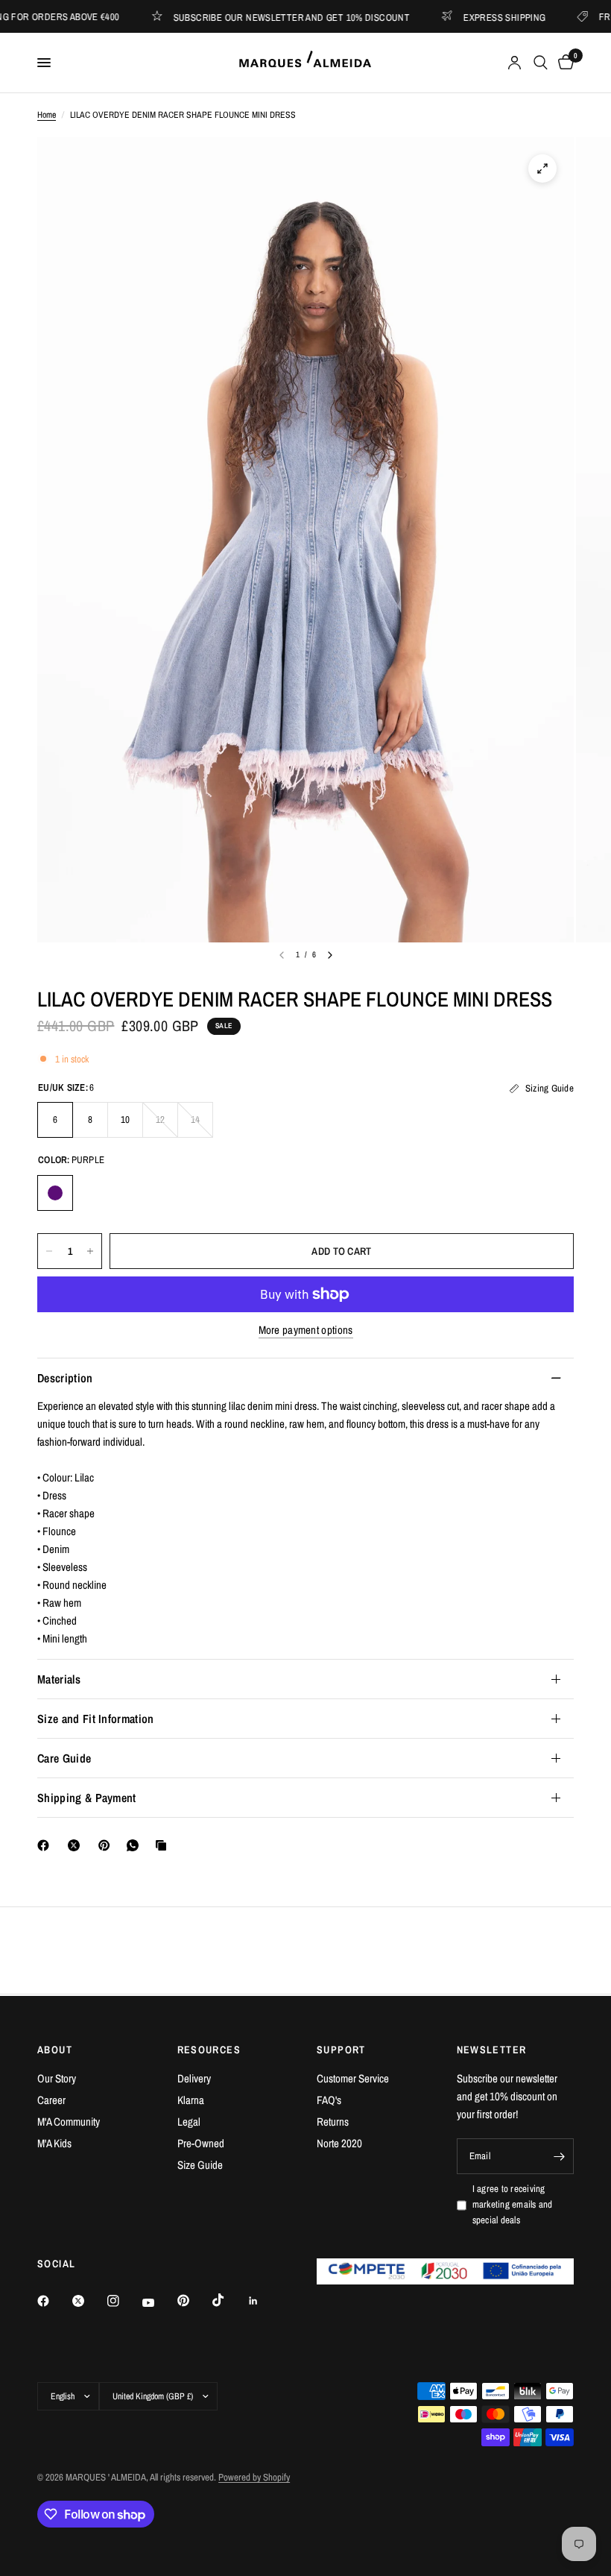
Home (47, 115)
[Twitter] (89, 2301)
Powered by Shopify (254, 2477)
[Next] (330, 955)
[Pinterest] (107, 1845)
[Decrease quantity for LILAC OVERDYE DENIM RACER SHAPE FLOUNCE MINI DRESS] (49, 1251)
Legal (189, 2122)
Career (51, 2100)
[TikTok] (229, 2300)
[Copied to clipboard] (164, 1845)
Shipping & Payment (87, 1798)
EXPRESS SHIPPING (472, 17)
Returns (333, 2122)
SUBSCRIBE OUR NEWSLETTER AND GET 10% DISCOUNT (260, 17)
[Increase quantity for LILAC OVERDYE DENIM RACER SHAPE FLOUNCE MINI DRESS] (90, 1251)
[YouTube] (159, 2302)
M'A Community (69, 2122)
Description (65, 1378)
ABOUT (55, 2050)
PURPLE (55, 1193)
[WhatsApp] (136, 1845)
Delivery (194, 2078)
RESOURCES (209, 2050)
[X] (77, 1845)
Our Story (57, 2078)
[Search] (541, 63)
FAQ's (329, 2100)
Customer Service (353, 2078)
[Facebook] (46, 1845)
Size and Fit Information (96, 1719)
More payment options (306, 1330)
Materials (59, 1679)
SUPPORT (341, 2050)
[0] (563, 63)
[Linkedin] (264, 2301)
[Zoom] (542, 169)
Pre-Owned (201, 2143)
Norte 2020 (339, 2143)
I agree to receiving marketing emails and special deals (513, 2204)
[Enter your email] (559, 2156)
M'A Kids (54, 2143)
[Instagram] (124, 2301)
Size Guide (200, 2165)
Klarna (191, 2100)
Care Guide (64, 1758)
